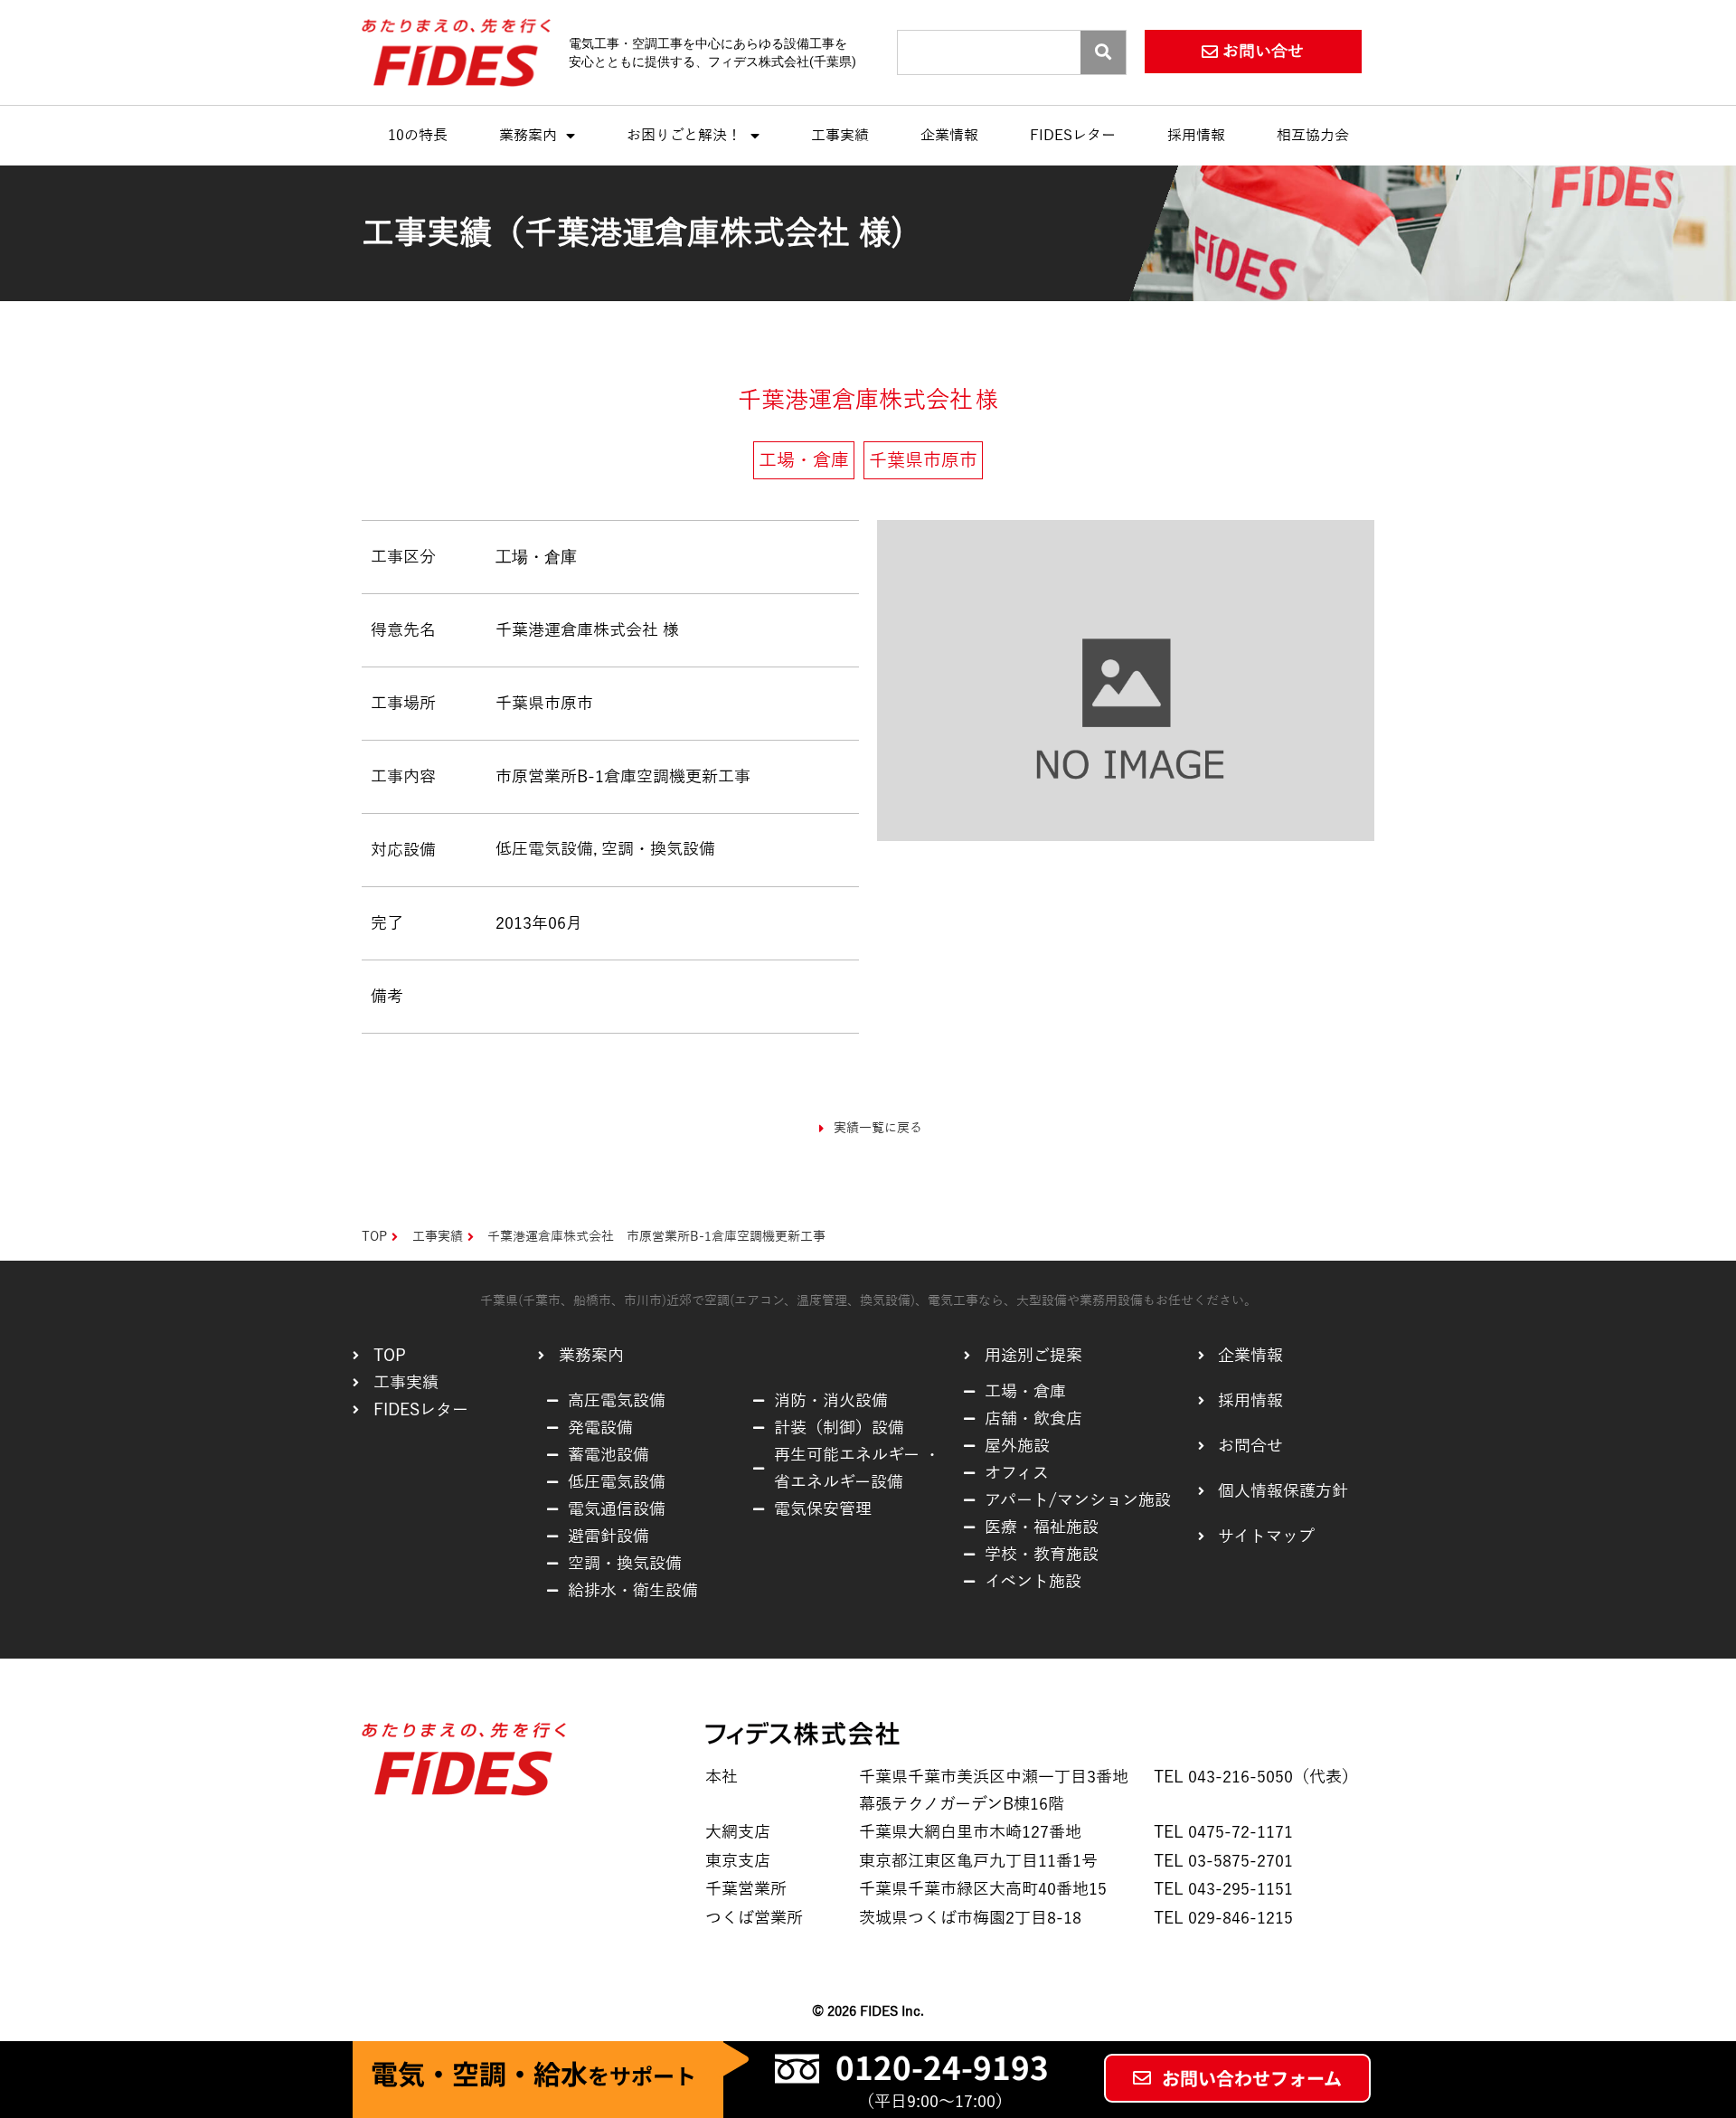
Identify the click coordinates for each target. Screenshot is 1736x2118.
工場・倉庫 (536, 557)
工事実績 (840, 136)
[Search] (1103, 52)
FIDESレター (1073, 136)
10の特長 (418, 136)
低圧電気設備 (544, 849)
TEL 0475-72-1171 (1223, 1832)
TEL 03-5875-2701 (1223, 1861)
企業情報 (949, 136)
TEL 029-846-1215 (1223, 1918)
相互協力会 (1313, 136)
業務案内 (528, 136)
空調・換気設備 (658, 849)
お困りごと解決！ (684, 136)
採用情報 (1196, 136)
